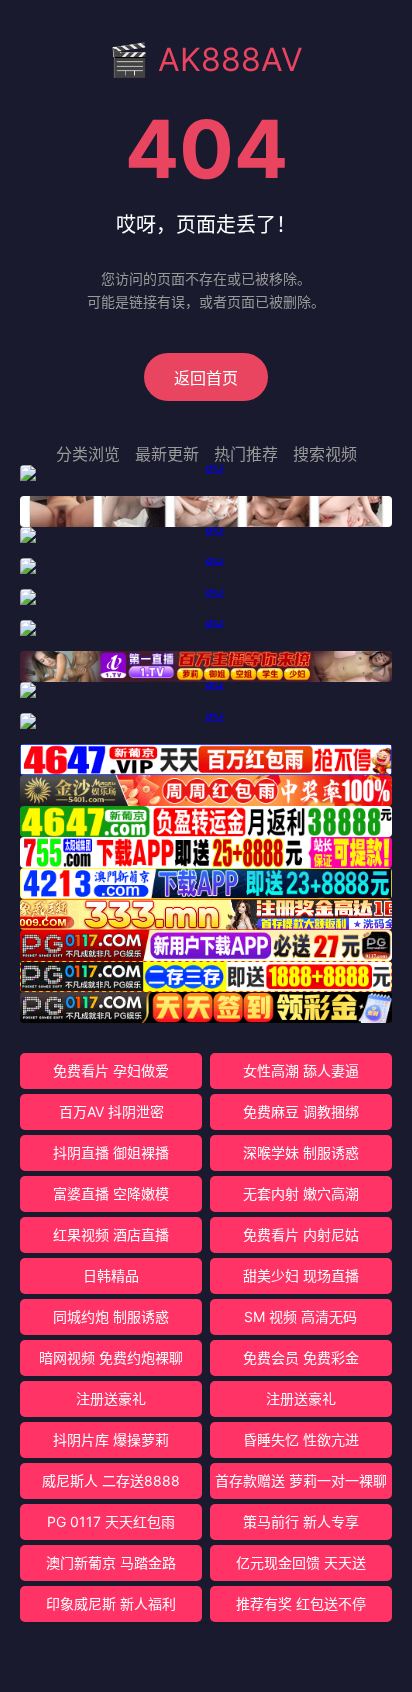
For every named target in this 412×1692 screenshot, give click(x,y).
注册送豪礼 (111, 1398)
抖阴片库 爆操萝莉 (111, 1439)
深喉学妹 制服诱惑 (301, 1152)
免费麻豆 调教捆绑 (301, 1111)
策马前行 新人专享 (301, 1521)
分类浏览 (88, 454)
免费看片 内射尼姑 (301, 1234)
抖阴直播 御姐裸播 (111, 1152)
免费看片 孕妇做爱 (111, 1070)
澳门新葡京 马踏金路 (111, 1562)
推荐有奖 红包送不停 (301, 1603)
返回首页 (206, 378)
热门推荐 (246, 454)
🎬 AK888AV (206, 59)
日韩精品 (111, 1275)
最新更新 (167, 454)
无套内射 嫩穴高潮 (301, 1193)
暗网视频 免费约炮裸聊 (111, 1357)
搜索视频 (325, 454)
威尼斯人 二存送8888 (111, 1480)
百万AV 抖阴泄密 (111, 1111)
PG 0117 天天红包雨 (111, 1521)
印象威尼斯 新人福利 (111, 1603)
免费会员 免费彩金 (301, 1357)
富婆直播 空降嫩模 (111, 1193)
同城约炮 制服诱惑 (111, 1316)
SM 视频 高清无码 (300, 1316)
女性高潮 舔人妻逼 (301, 1070)
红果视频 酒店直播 (111, 1234)
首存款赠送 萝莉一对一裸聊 (301, 1480)
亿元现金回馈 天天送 (301, 1562)
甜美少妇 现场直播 (301, 1275)
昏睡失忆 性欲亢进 (301, 1439)
